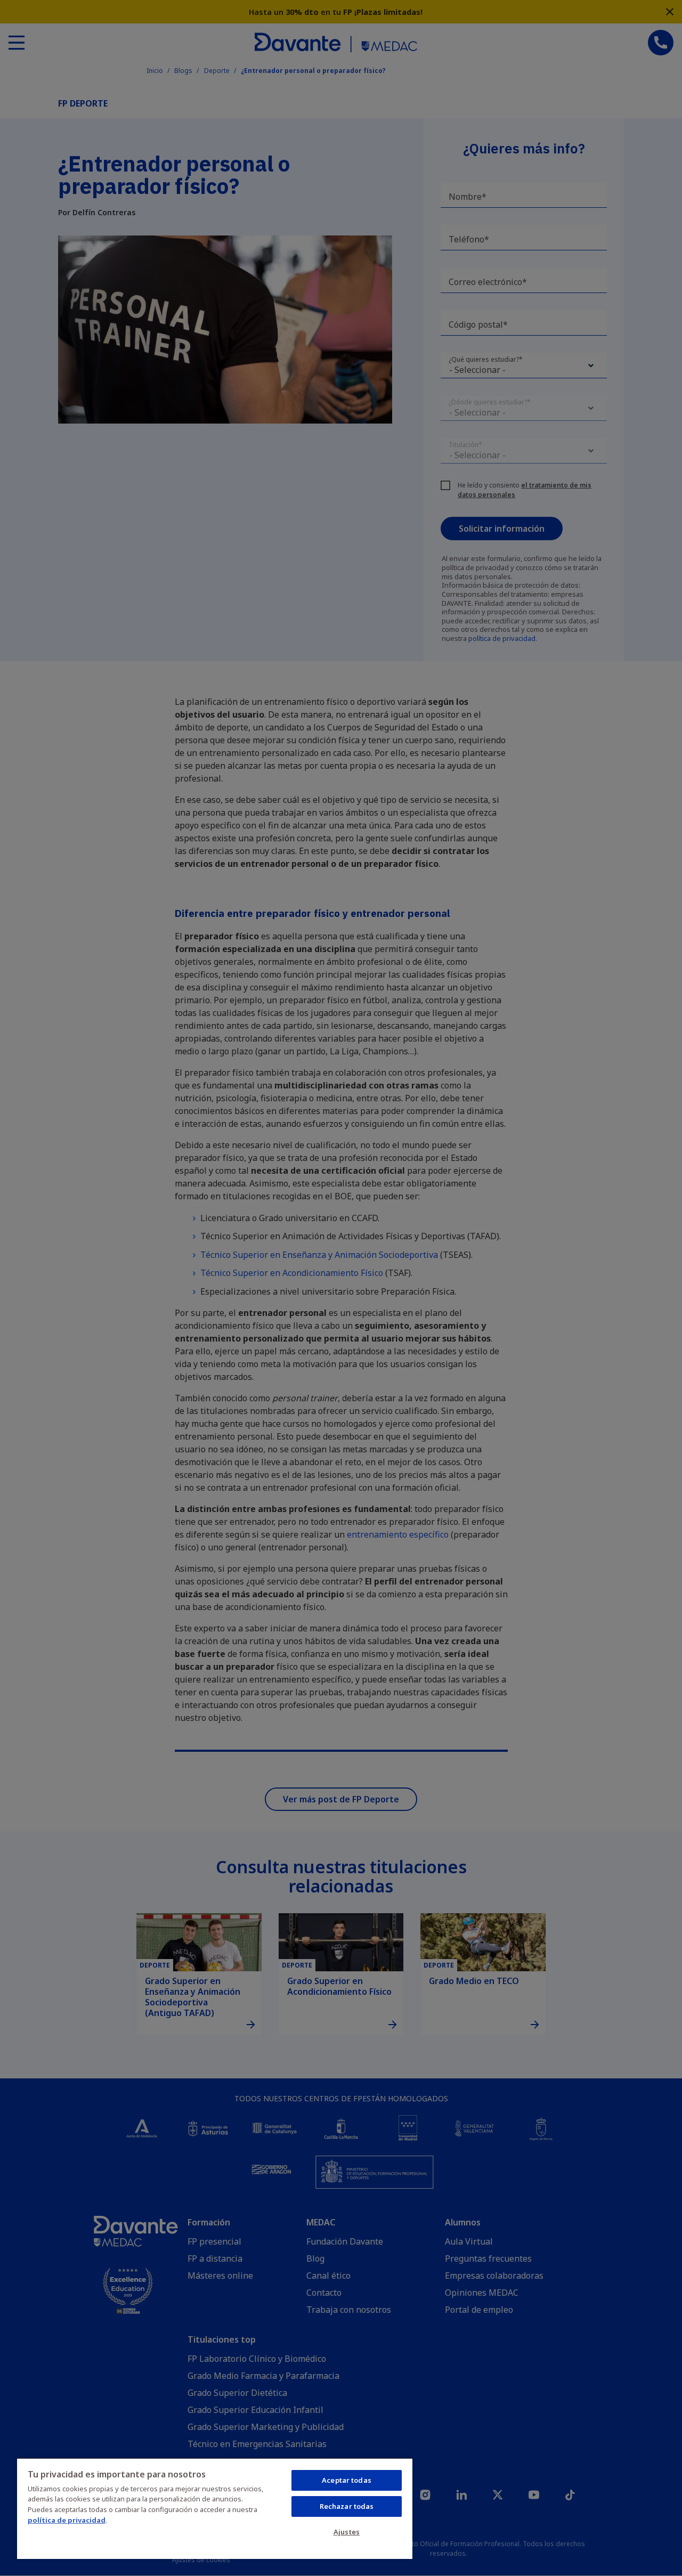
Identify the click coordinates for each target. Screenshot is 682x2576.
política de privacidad (67, 2520)
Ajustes (347, 2532)
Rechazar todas (347, 2506)
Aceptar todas (347, 2480)
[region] (215, 2508)
